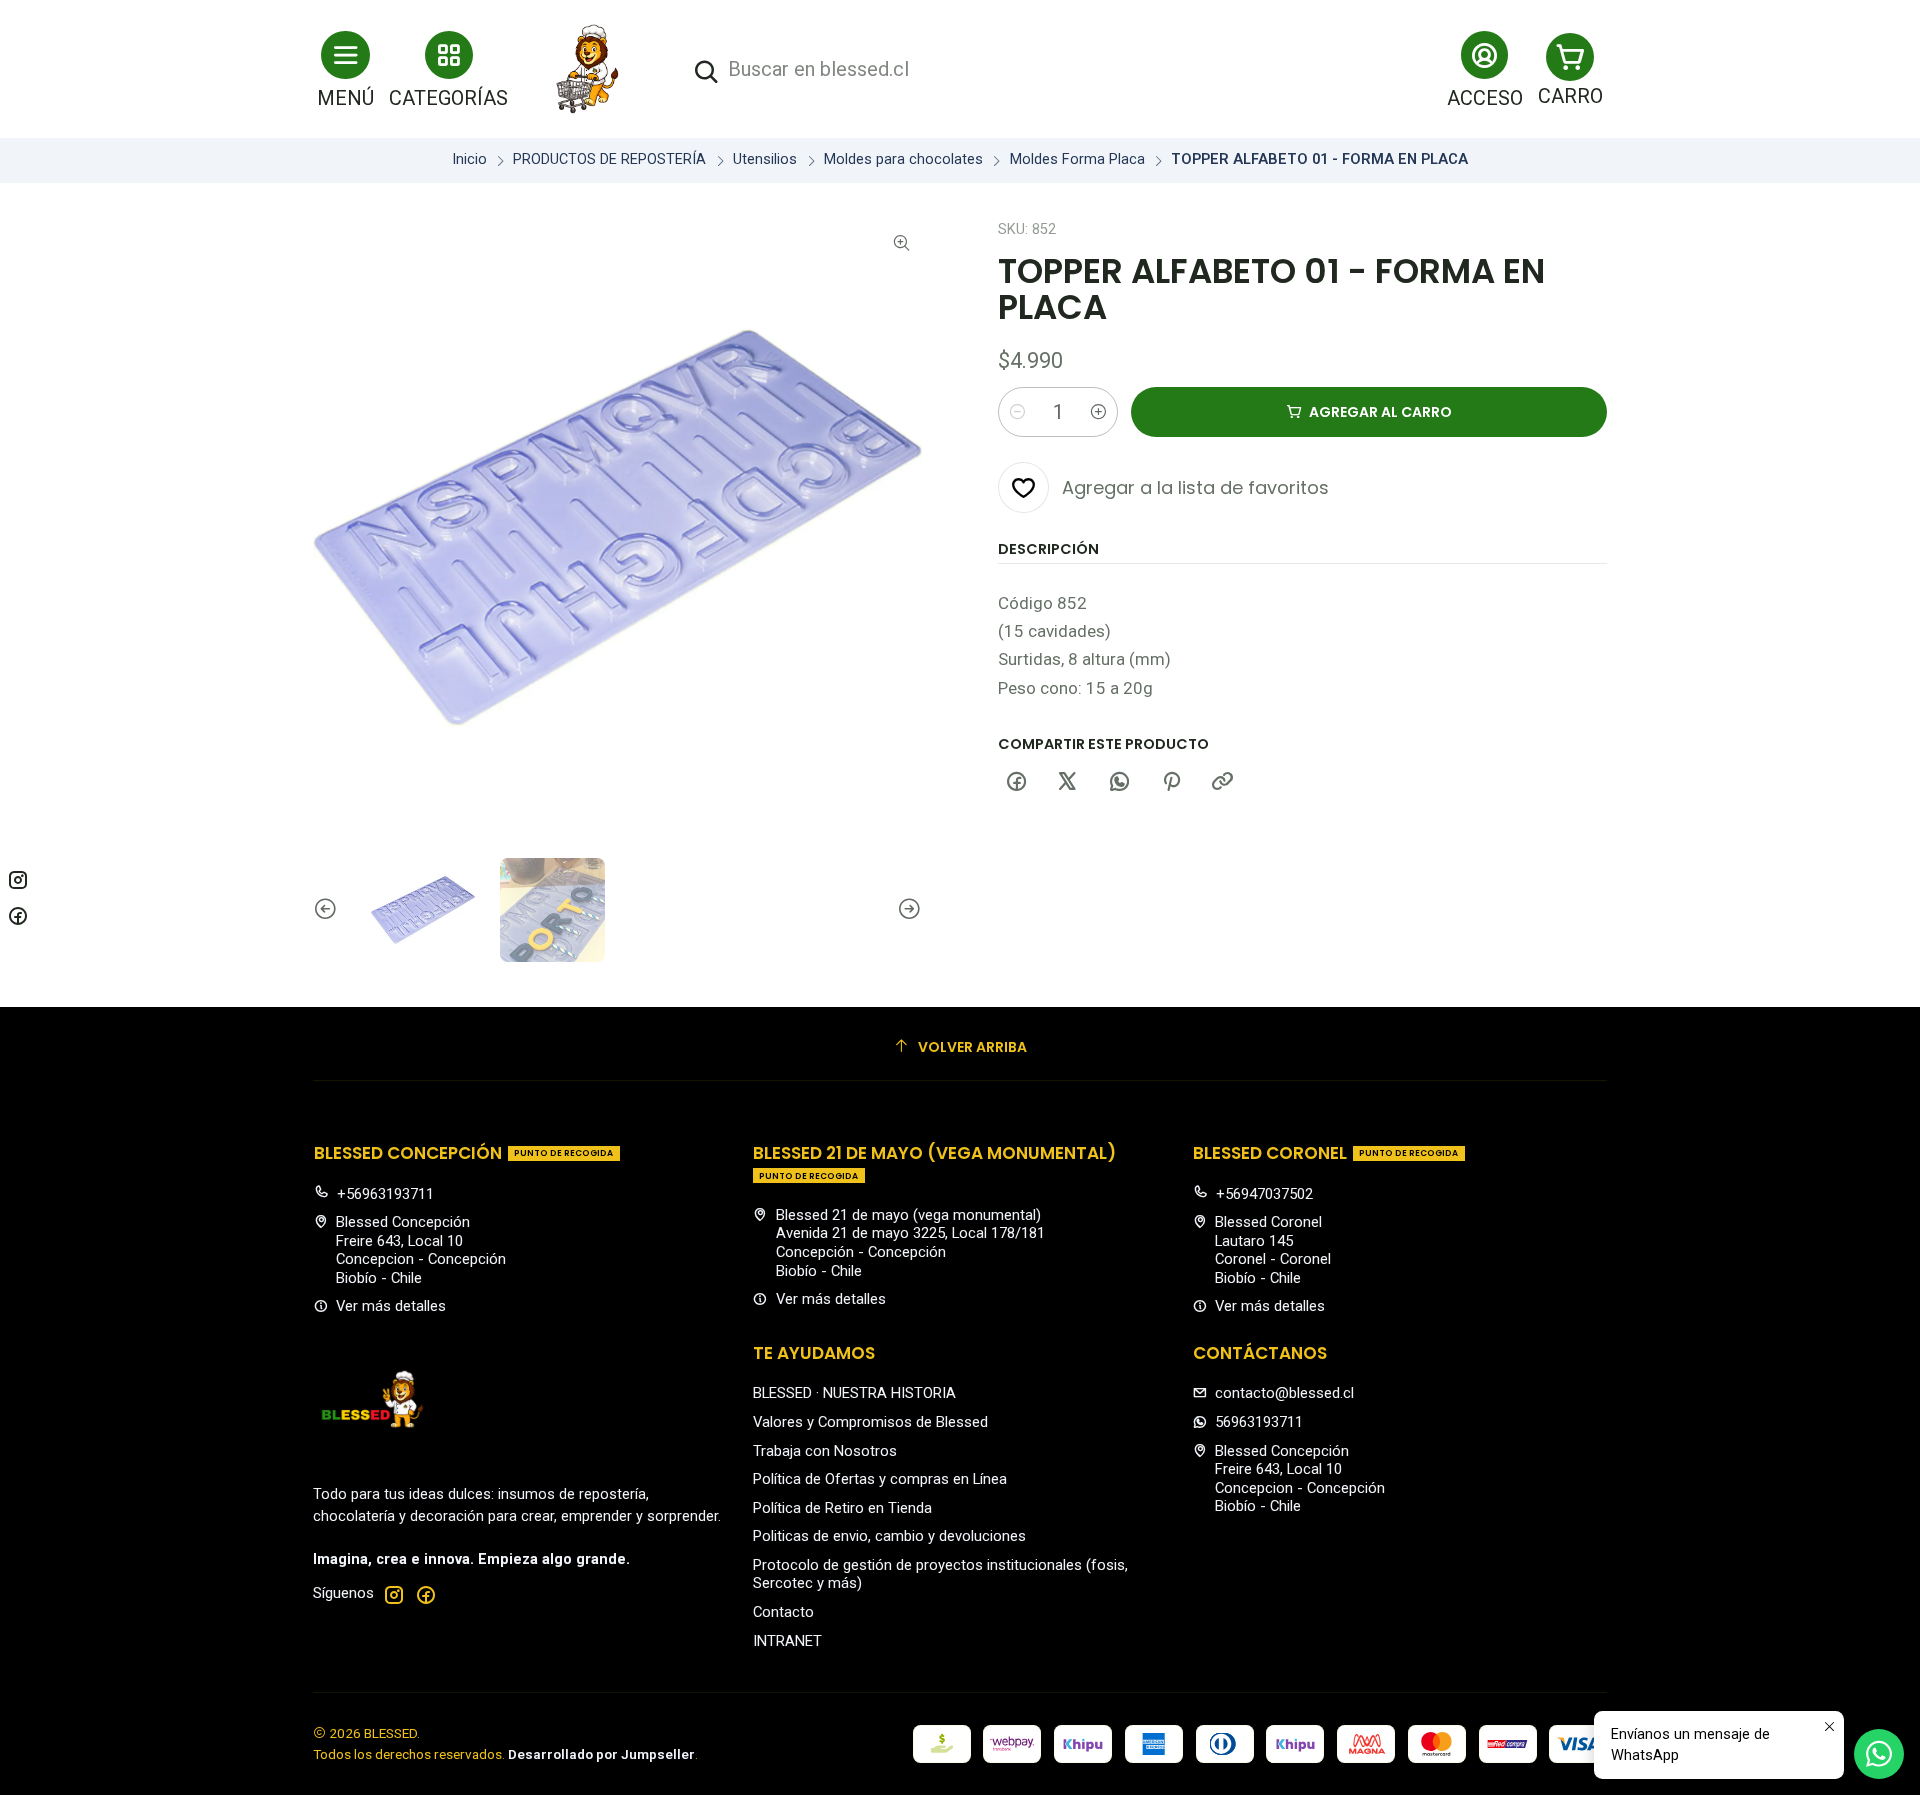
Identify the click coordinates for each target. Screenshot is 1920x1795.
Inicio (469, 160)
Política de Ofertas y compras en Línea (880, 1479)
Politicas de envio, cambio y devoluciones (889, 1536)
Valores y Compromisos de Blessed (870, 1422)
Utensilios (765, 160)
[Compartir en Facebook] (1016, 783)
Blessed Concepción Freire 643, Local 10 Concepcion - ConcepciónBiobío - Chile (421, 1250)
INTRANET (787, 1641)
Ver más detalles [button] (391, 1306)
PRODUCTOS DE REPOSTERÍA (609, 160)
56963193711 (1259, 1422)
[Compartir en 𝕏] (1068, 783)
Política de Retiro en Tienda (842, 1508)
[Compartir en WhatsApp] (1120, 783)
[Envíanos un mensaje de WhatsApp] (1879, 1754)
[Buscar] (706, 72)
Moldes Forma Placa (1077, 160)
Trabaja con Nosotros (825, 1451)
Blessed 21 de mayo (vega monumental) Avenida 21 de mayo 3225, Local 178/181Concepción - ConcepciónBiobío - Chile (910, 1243)
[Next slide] (907, 910)
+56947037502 (1264, 1194)
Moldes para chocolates (903, 160)
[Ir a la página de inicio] (588, 69)
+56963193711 (385, 1194)
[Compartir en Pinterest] (1171, 783)
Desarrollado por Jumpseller (601, 1754)
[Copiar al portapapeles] (1223, 783)
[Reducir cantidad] (1017, 412)
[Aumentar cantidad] (1099, 412)
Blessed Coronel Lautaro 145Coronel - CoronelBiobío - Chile (1273, 1250)
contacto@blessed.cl (1284, 1393)
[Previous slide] (328, 910)
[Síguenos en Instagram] (394, 1594)
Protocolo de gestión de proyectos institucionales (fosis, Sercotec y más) (940, 1574)
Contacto (783, 1612)
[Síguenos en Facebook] (426, 1594)
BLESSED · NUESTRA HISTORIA (854, 1393)
